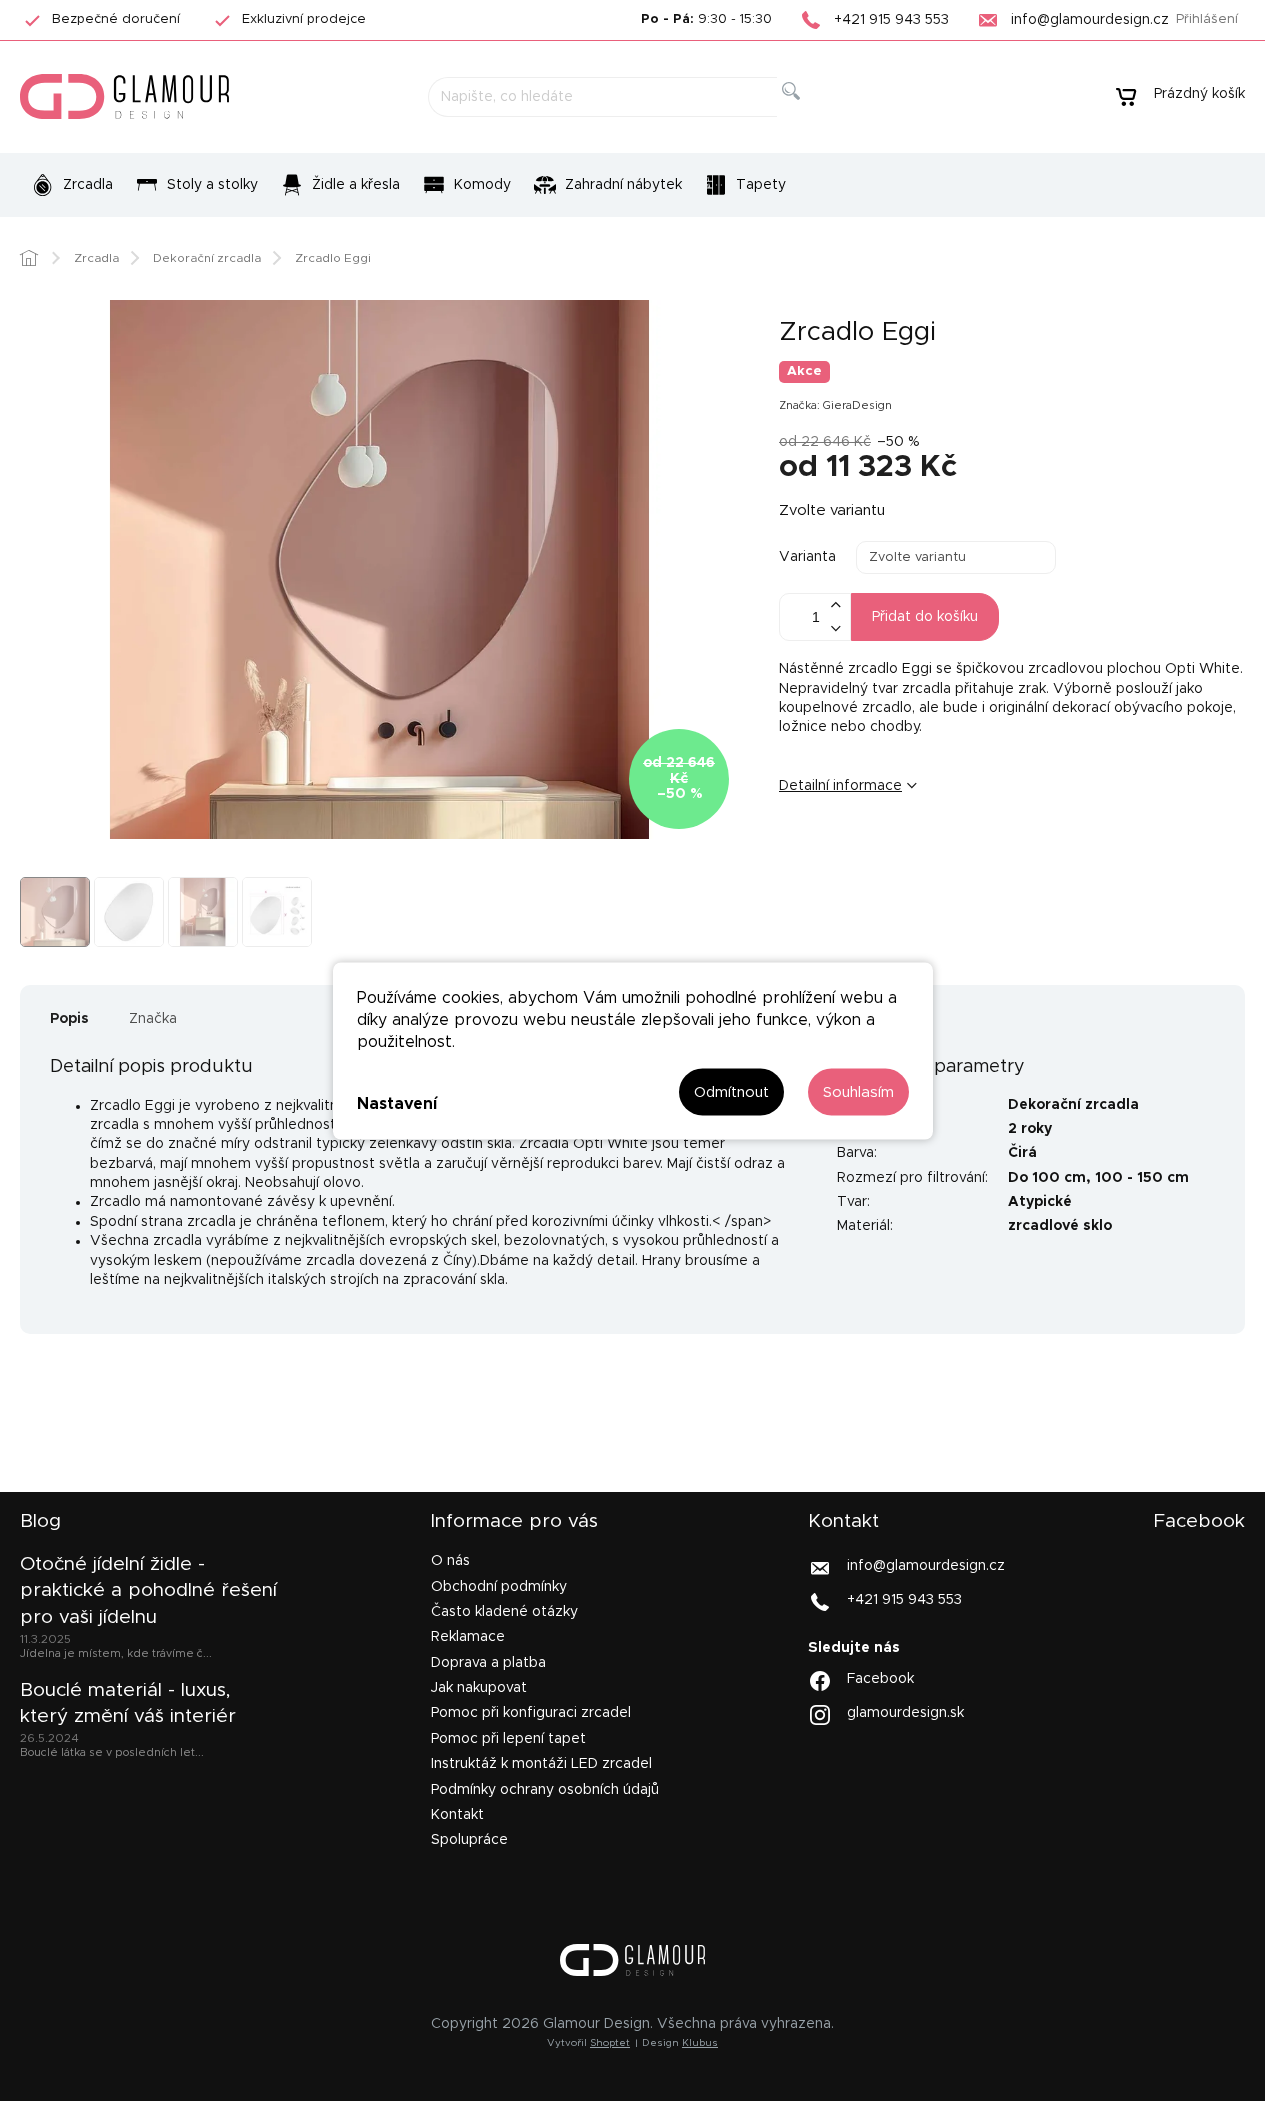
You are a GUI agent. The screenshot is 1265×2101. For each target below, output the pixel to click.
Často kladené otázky (504, 1612)
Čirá (1022, 1153)
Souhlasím (858, 1091)
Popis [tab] (69, 1019)
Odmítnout (731, 1091)
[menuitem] (72, 185)
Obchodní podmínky (499, 1587)
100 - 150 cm (1142, 1178)
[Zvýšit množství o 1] (835, 605)
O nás (450, 1561)
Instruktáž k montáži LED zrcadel (541, 1764)
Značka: (835, 405)
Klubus (700, 2043)
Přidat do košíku (925, 617)
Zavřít (903, 852)
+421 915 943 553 (904, 1600)
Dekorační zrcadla (1073, 1105)
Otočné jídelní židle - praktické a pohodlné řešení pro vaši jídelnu (148, 1591)
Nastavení (397, 1104)
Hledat (806, 113)
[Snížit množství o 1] (835, 628)
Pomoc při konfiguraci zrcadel (531, 1713)
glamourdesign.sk (905, 1712)
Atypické (1040, 1202)
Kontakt (457, 1815)
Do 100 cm (1047, 1178)
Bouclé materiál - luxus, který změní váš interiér (128, 1703)
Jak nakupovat (479, 1688)
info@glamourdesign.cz (926, 1566)
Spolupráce (469, 1840)
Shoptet (610, 2043)
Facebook (880, 1678)
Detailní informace (840, 786)
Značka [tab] (153, 1019)
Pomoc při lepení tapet (508, 1739)
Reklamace (468, 1637)
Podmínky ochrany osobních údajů (545, 1790)
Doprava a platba (488, 1663)
